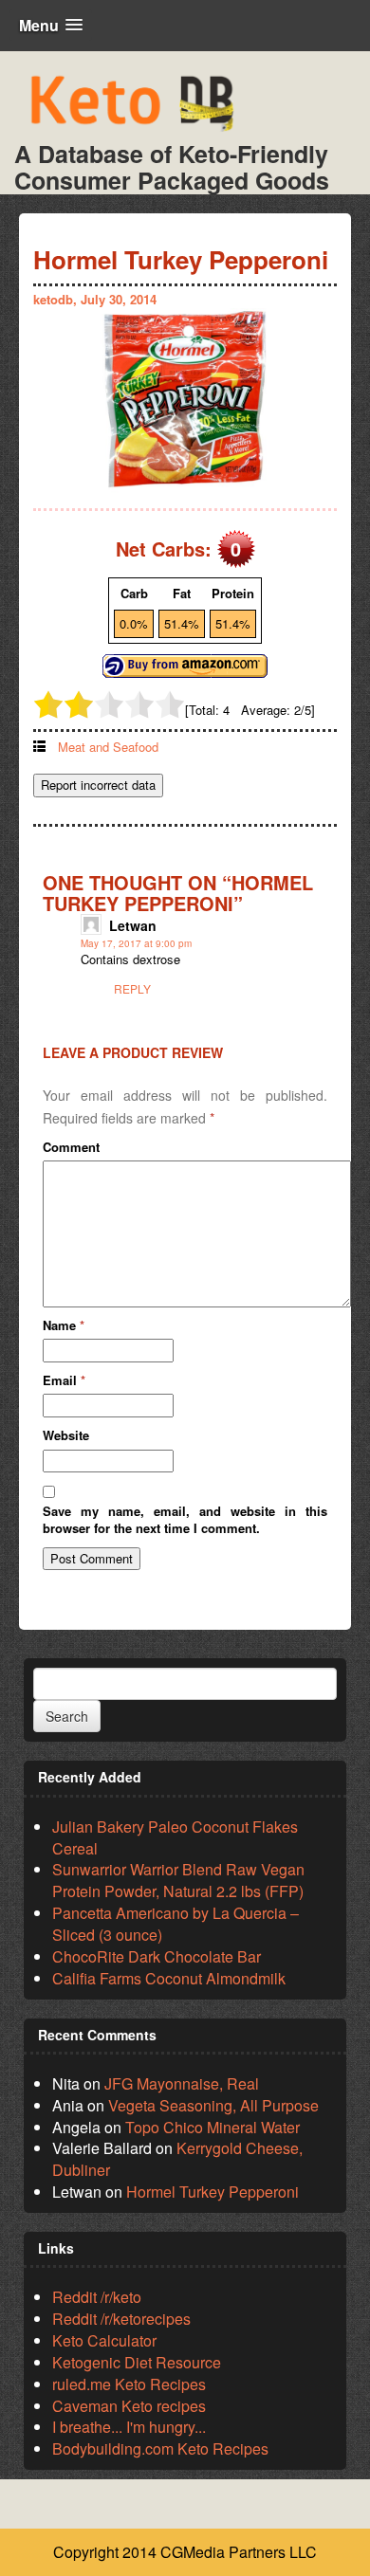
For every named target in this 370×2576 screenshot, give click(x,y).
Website (66, 1435)
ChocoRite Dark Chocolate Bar (157, 1956)
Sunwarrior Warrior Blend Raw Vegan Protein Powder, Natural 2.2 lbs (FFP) (178, 1880)
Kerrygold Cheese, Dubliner (177, 2159)
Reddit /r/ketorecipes (121, 2319)
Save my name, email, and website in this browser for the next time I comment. (185, 1520)
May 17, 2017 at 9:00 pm (136, 943)
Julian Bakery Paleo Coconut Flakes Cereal (175, 1837)
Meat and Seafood (108, 747)
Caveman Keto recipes (129, 2406)
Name (64, 1325)
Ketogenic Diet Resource (137, 2362)
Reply (132, 988)
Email (64, 1380)
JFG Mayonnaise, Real (182, 2083)
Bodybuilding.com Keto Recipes (160, 2448)
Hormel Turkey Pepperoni (213, 2192)
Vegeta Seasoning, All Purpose (213, 2105)
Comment (71, 1147)
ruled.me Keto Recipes (129, 2384)
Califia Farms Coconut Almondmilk (169, 1978)
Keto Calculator (104, 2340)
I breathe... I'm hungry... (129, 2427)
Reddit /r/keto (97, 2297)
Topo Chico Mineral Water (213, 2127)
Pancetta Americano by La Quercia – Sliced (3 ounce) (176, 1924)
